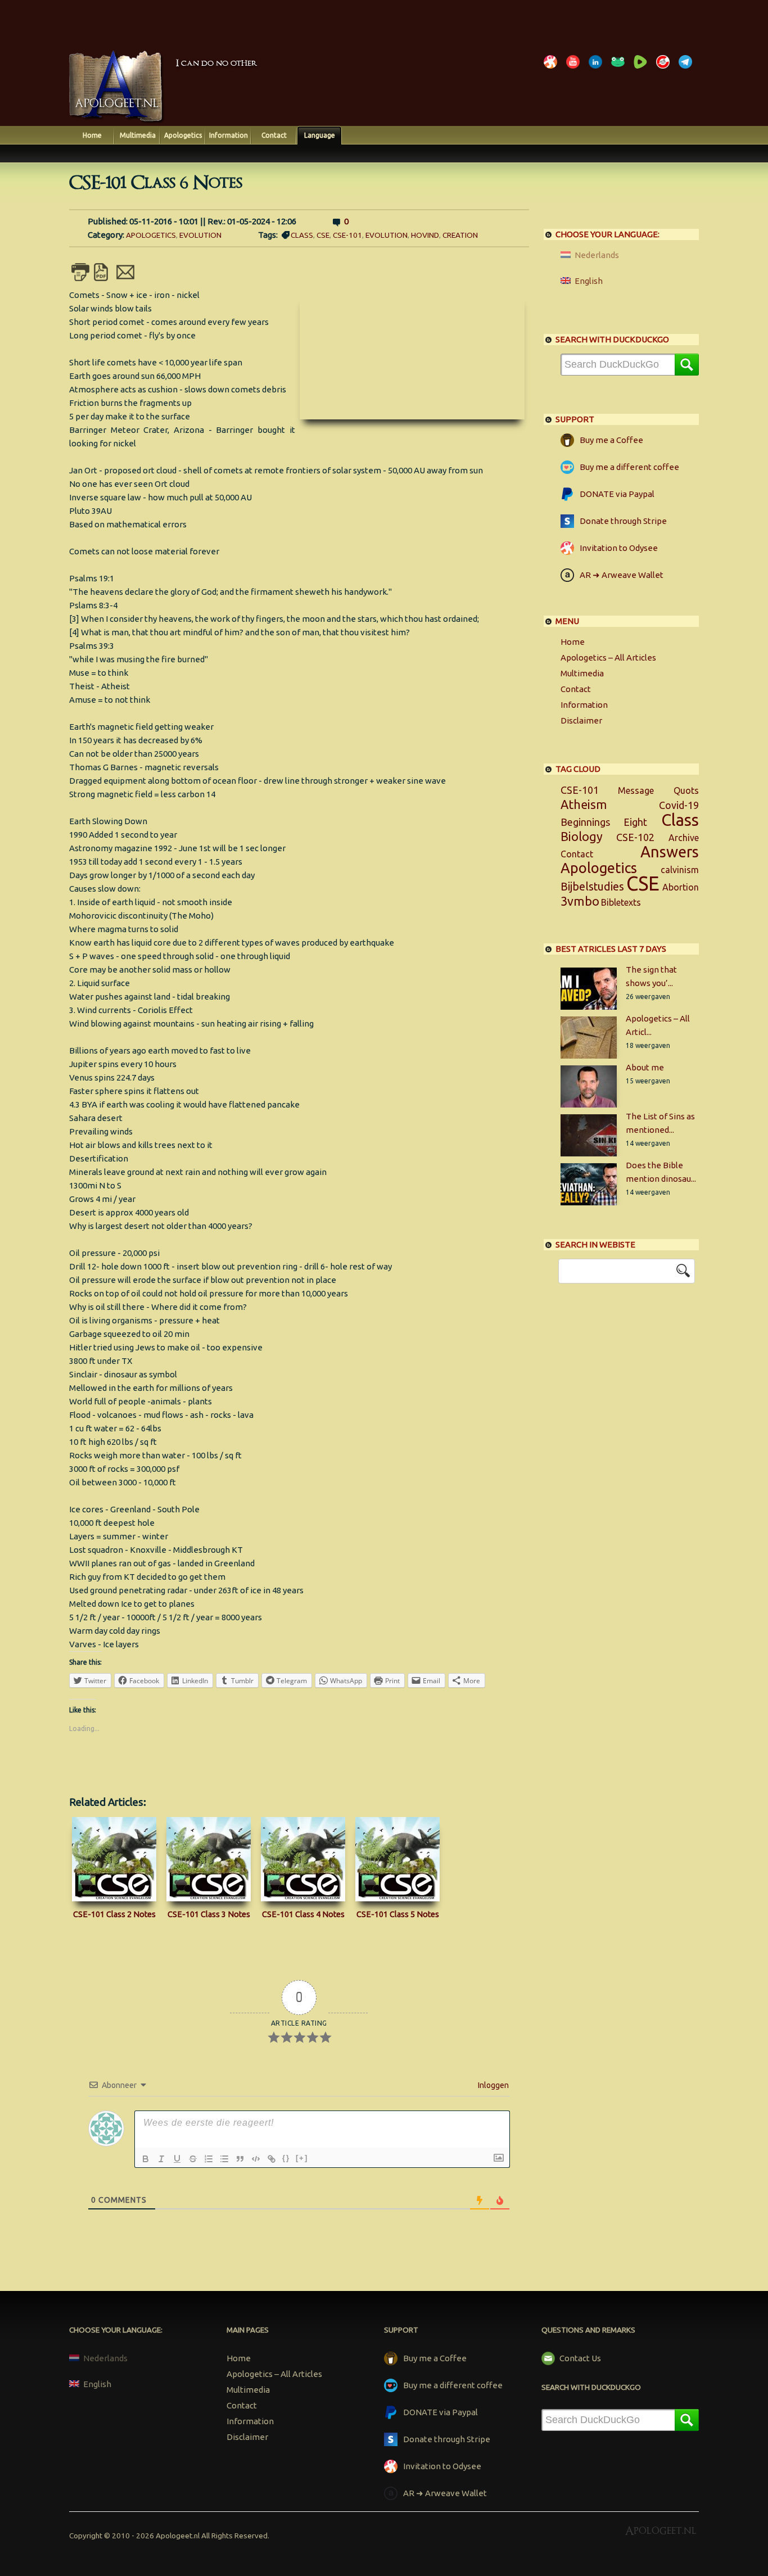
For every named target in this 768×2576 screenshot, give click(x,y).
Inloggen (493, 2085)
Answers (670, 852)
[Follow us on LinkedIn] (598, 68)
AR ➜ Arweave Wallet (622, 575)
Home (92, 135)
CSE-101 (347, 235)
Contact (274, 135)
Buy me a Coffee (611, 440)
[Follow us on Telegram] (688, 68)
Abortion (681, 887)
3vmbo (580, 901)
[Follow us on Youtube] (575, 68)
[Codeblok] (256, 2159)
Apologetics (183, 135)
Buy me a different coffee (629, 467)
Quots (686, 790)
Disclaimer (581, 720)
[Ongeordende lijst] (224, 2159)
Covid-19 (679, 805)
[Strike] (193, 2159)
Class (302, 235)
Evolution (200, 235)
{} (286, 2158)
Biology (582, 837)
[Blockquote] (240, 2159)
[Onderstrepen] (177, 2159)
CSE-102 (635, 837)
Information (229, 135)
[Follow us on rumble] (643, 68)
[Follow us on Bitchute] (665, 68)
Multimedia (138, 135)
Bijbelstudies (592, 887)
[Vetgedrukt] (146, 2159)
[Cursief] (161, 2159)
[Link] (272, 2159)
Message (636, 790)
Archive (684, 838)
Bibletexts (621, 902)
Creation (460, 235)
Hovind (425, 235)
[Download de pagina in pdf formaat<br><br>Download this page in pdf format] (103, 277)
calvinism (680, 870)
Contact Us (580, 2358)
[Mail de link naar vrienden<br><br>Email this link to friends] (125, 277)
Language (320, 135)
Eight (635, 822)
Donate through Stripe (623, 521)
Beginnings (585, 822)
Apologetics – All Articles (608, 657)
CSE (323, 235)
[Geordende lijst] (209, 2159)
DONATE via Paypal (617, 494)
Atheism (584, 805)
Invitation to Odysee (619, 548)
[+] (302, 2158)
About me (645, 1067)
